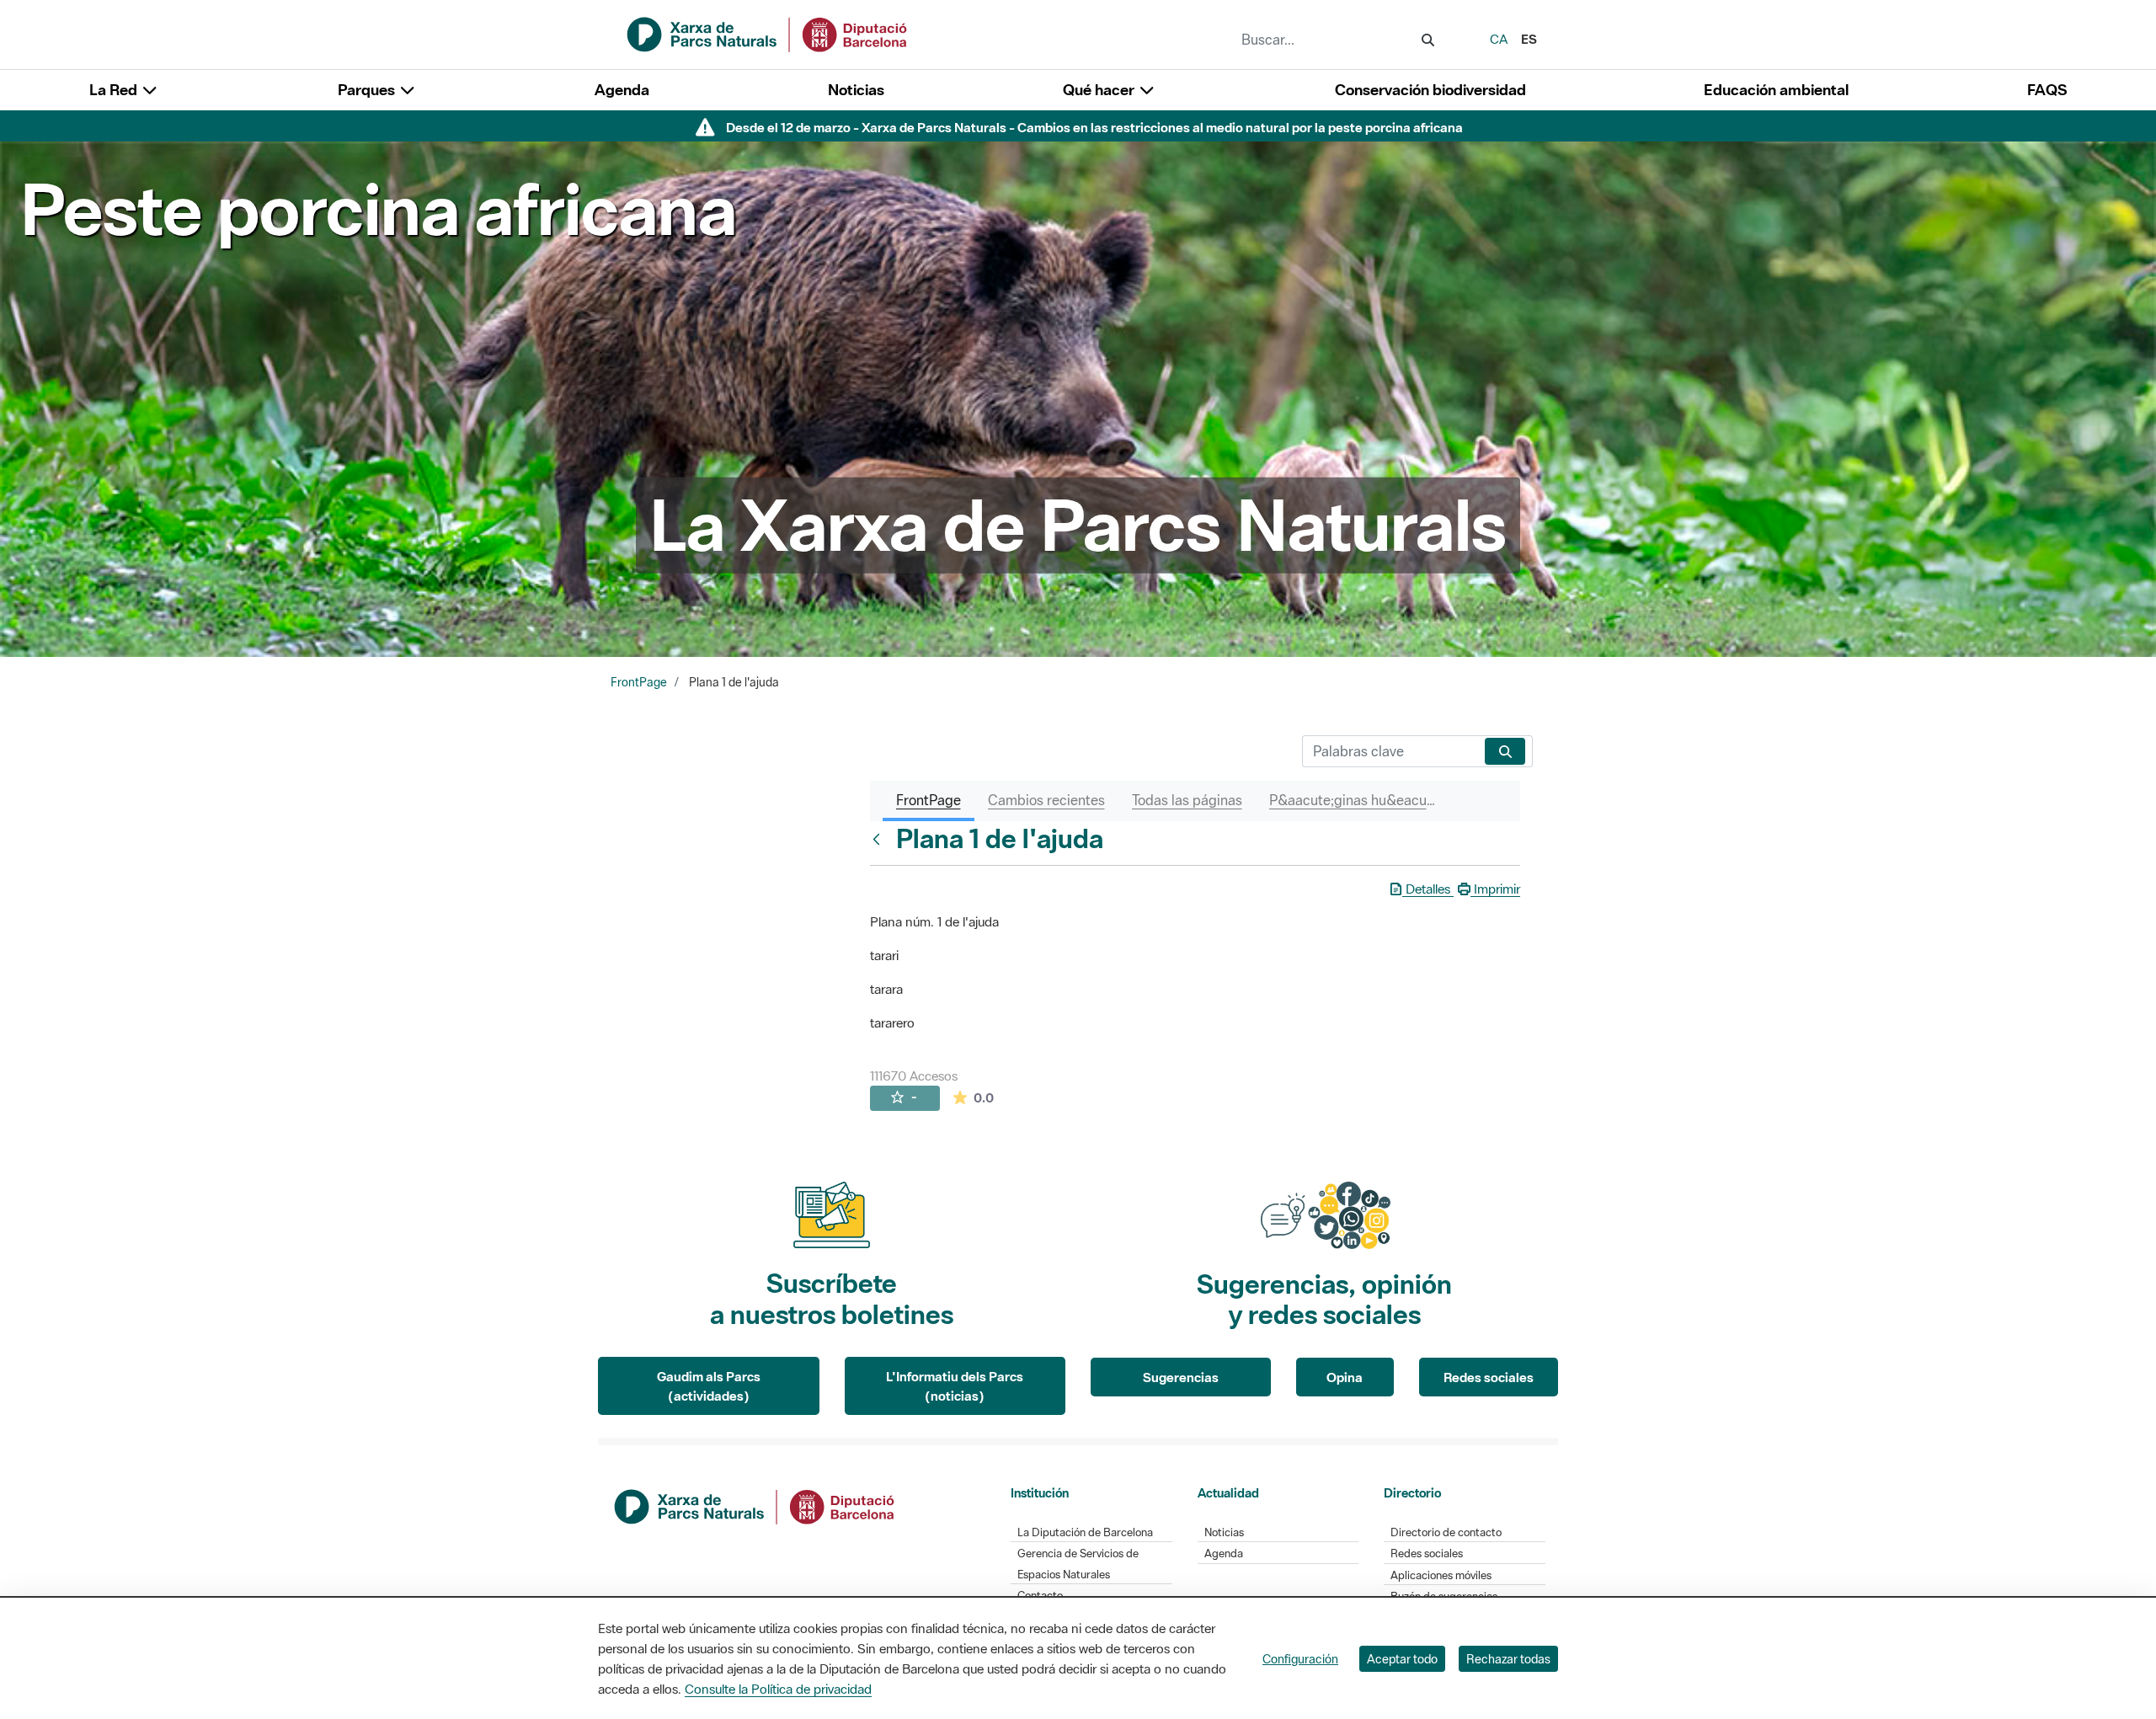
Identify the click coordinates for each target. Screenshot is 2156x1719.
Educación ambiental (1776, 90)
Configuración (1300, 1659)
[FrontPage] (880, 839)
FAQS (2047, 90)
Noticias (856, 90)
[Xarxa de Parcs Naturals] (768, 33)
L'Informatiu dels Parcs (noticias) (955, 1386)
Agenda (622, 90)
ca (1499, 39)
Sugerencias (1181, 1377)
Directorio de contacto (1446, 1532)
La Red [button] (115, 90)
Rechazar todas (1508, 1659)
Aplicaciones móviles (1441, 1575)
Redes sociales (1489, 1377)
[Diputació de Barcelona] (755, 1505)
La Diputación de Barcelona (1085, 1532)
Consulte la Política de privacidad (778, 1689)
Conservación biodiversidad (1430, 90)
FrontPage (639, 682)
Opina (1345, 1377)
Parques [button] (368, 90)
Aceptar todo (1402, 1659)
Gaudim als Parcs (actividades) (709, 1386)
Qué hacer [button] (1100, 90)
